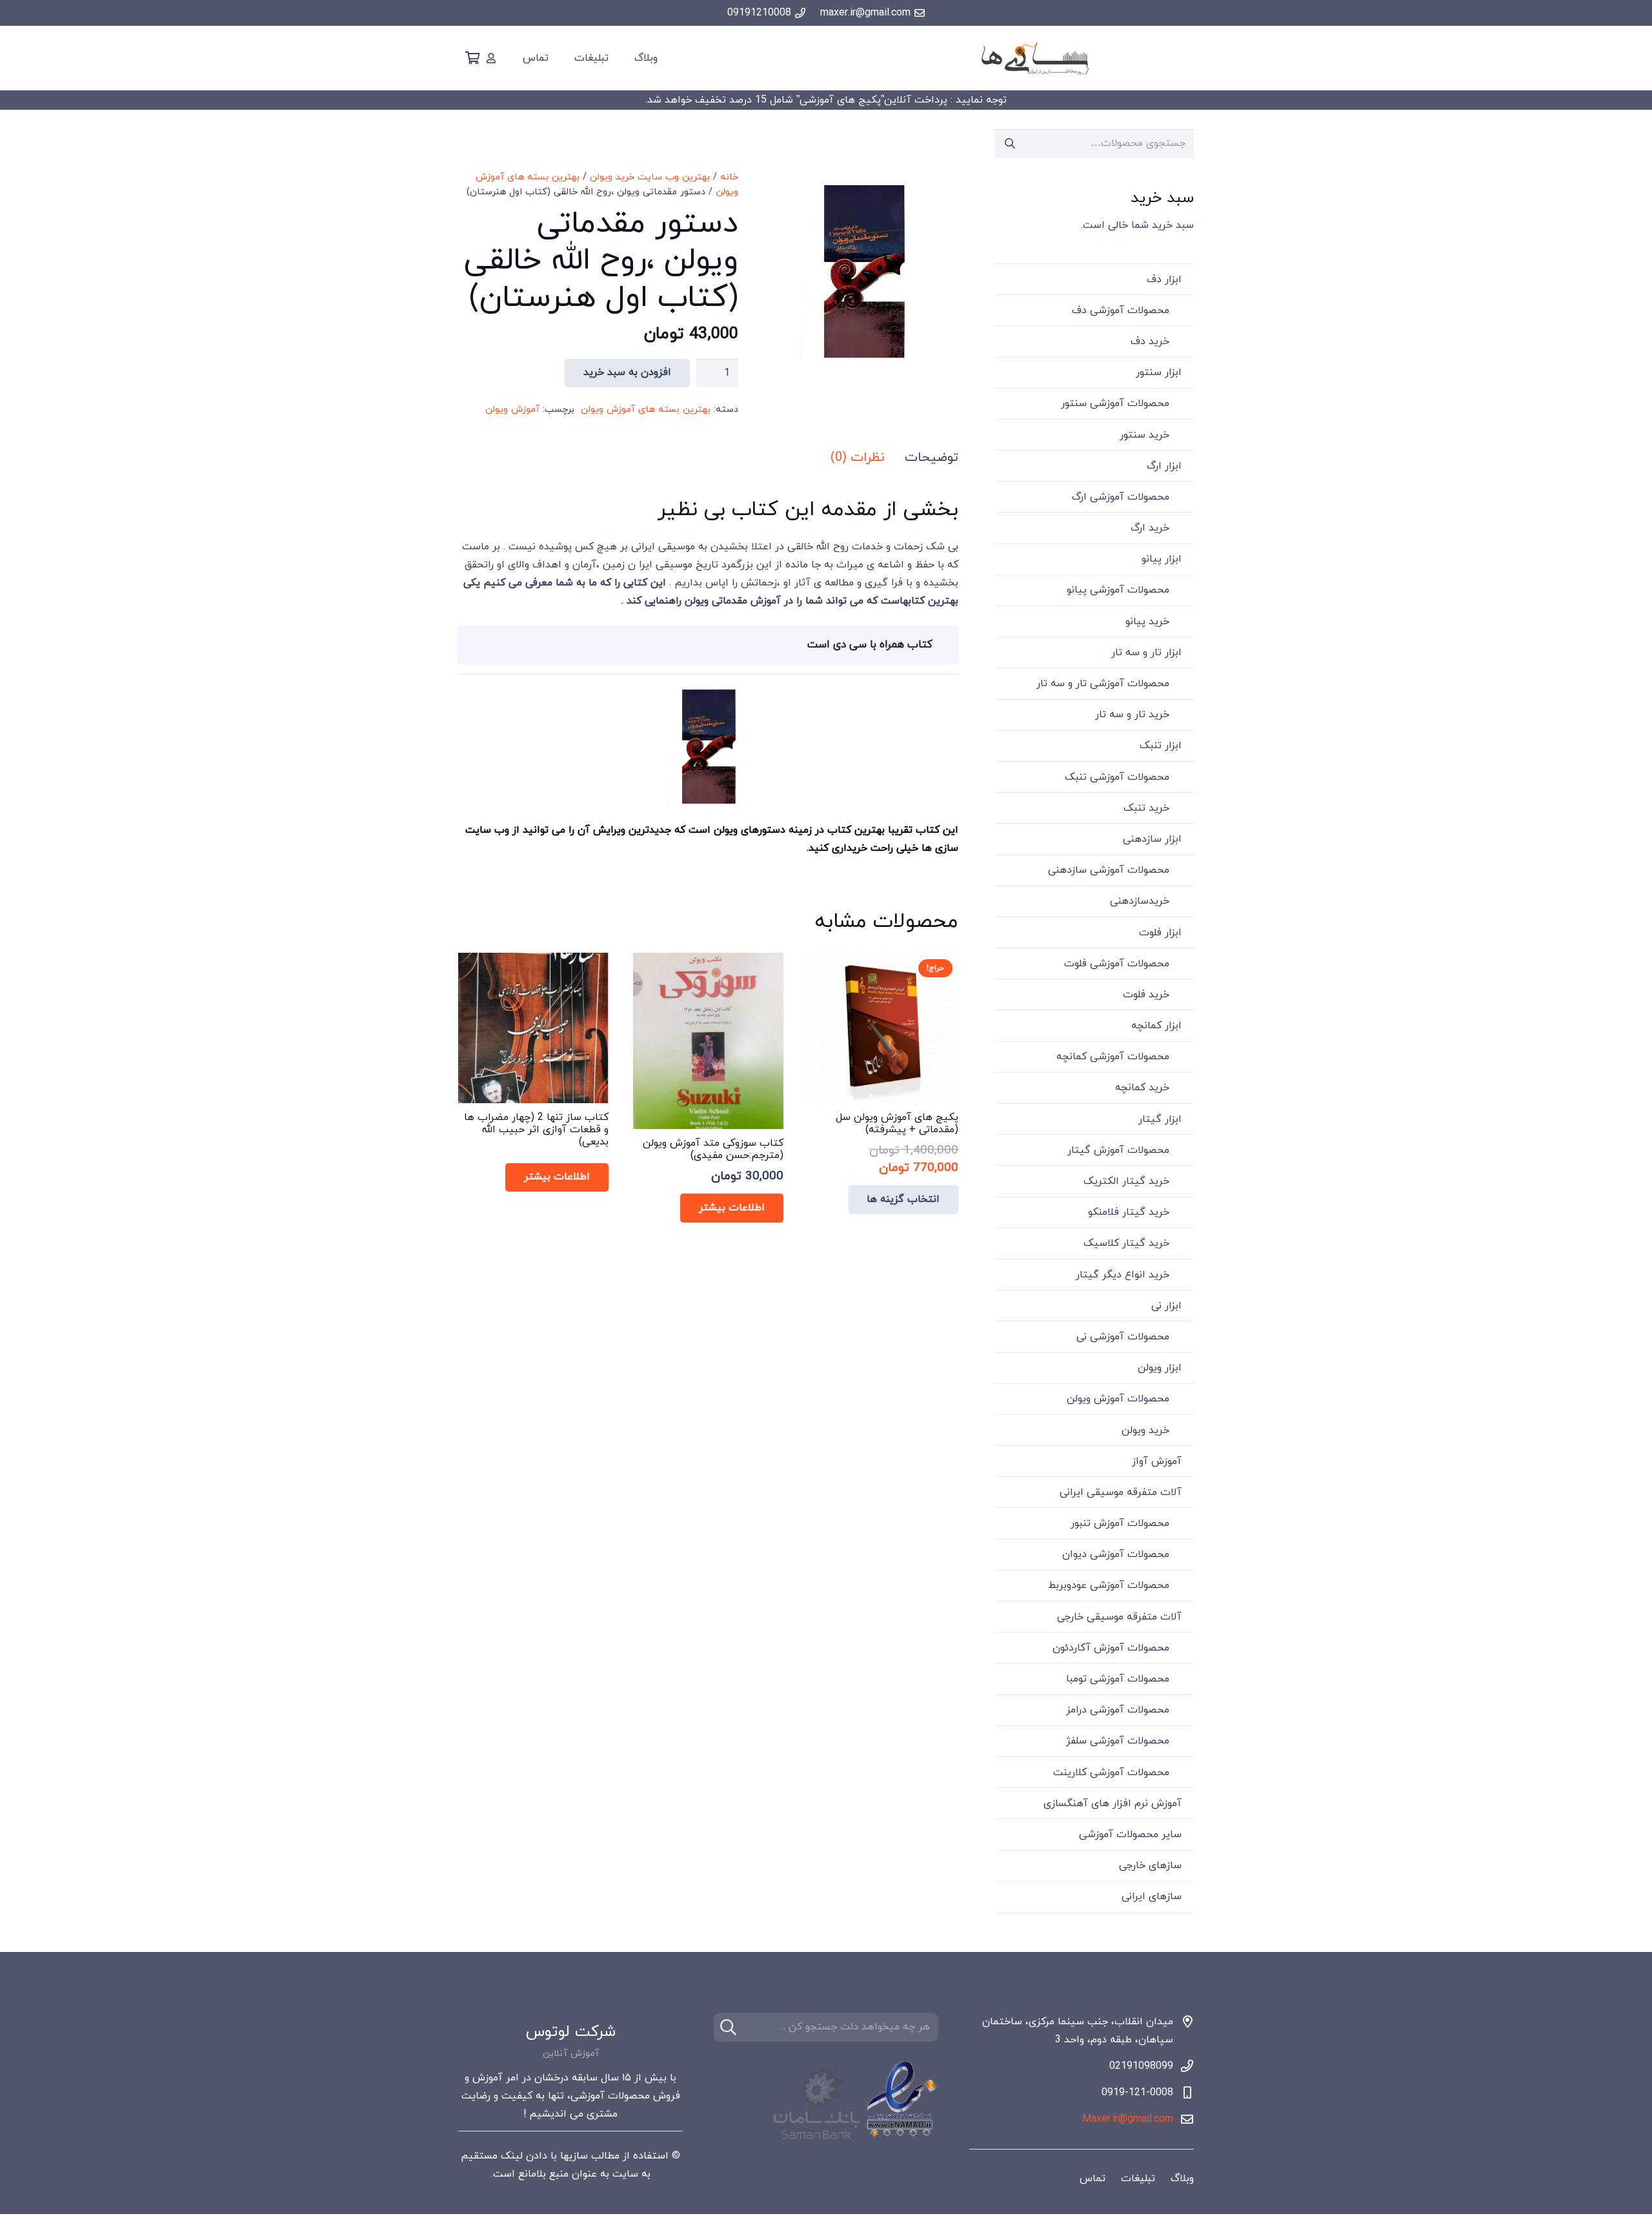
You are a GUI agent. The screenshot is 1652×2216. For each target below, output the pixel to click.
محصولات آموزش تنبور (1120, 1523)
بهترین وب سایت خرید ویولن (650, 177)
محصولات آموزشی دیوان (1116, 1554)
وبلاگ (1182, 2179)
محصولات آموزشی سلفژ (1118, 1741)
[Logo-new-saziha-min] (1035, 58)
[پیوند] (491, 58)
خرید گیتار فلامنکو (1129, 1212)
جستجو (1010, 143)
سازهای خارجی (1150, 1865)
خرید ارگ (1150, 528)
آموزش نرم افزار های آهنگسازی (1113, 1804)
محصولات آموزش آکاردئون (1111, 1648)
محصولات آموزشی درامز (1118, 1710)
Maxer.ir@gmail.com (1128, 2119)
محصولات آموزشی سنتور (1115, 403)
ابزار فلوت (1160, 933)
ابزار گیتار (1160, 1119)
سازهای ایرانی (1152, 1896)
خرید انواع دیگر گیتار (1123, 1275)
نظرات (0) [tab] (857, 458)
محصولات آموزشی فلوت (1117, 964)
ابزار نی (1166, 1306)
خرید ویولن (1145, 1430)
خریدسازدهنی (1140, 901)
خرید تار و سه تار (1132, 715)
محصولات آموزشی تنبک (1117, 777)
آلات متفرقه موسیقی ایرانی (1121, 1492)
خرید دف (1150, 341)
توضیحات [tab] (932, 458)
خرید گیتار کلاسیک (1126, 1243)
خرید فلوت (1146, 995)
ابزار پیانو (1162, 559)
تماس (1093, 2179)
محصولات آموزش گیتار (1118, 1150)
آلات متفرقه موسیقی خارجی (1119, 1617)
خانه (729, 177)
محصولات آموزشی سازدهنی (1109, 870)
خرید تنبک (1146, 808)
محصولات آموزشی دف (1121, 310)
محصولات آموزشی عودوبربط (1109, 1585)
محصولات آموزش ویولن (1118, 1399)
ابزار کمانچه (1156, 1026)
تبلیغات (1138, 2179)
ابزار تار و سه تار (1146, 653)
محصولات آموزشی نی (1123, 1337)
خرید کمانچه (1142, 1088)
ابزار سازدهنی (1152, 839)
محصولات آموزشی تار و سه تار (1103, 684)
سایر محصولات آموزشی (1130, 1835)
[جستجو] (728, 2027)
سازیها (574, 2156)
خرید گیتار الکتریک (1126, 1181)
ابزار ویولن (1160, 1368)
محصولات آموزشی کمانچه (1113, 1057)
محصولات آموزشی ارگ (1121, 497)
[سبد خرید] (472, 58)
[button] (789, 191)
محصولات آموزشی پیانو (1118, 590)
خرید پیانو (1147, 622)
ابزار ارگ (1164, 466)
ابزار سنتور (1159, 372)
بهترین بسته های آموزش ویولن (646, 410)
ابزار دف (1164, 280)
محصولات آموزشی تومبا (1118, 1679)
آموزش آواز (1157, 1461)
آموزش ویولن (512, 410)
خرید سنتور (1144, 435)
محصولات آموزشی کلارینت (1111, 1773)
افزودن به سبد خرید (627, 372)
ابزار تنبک (1161, 746)
